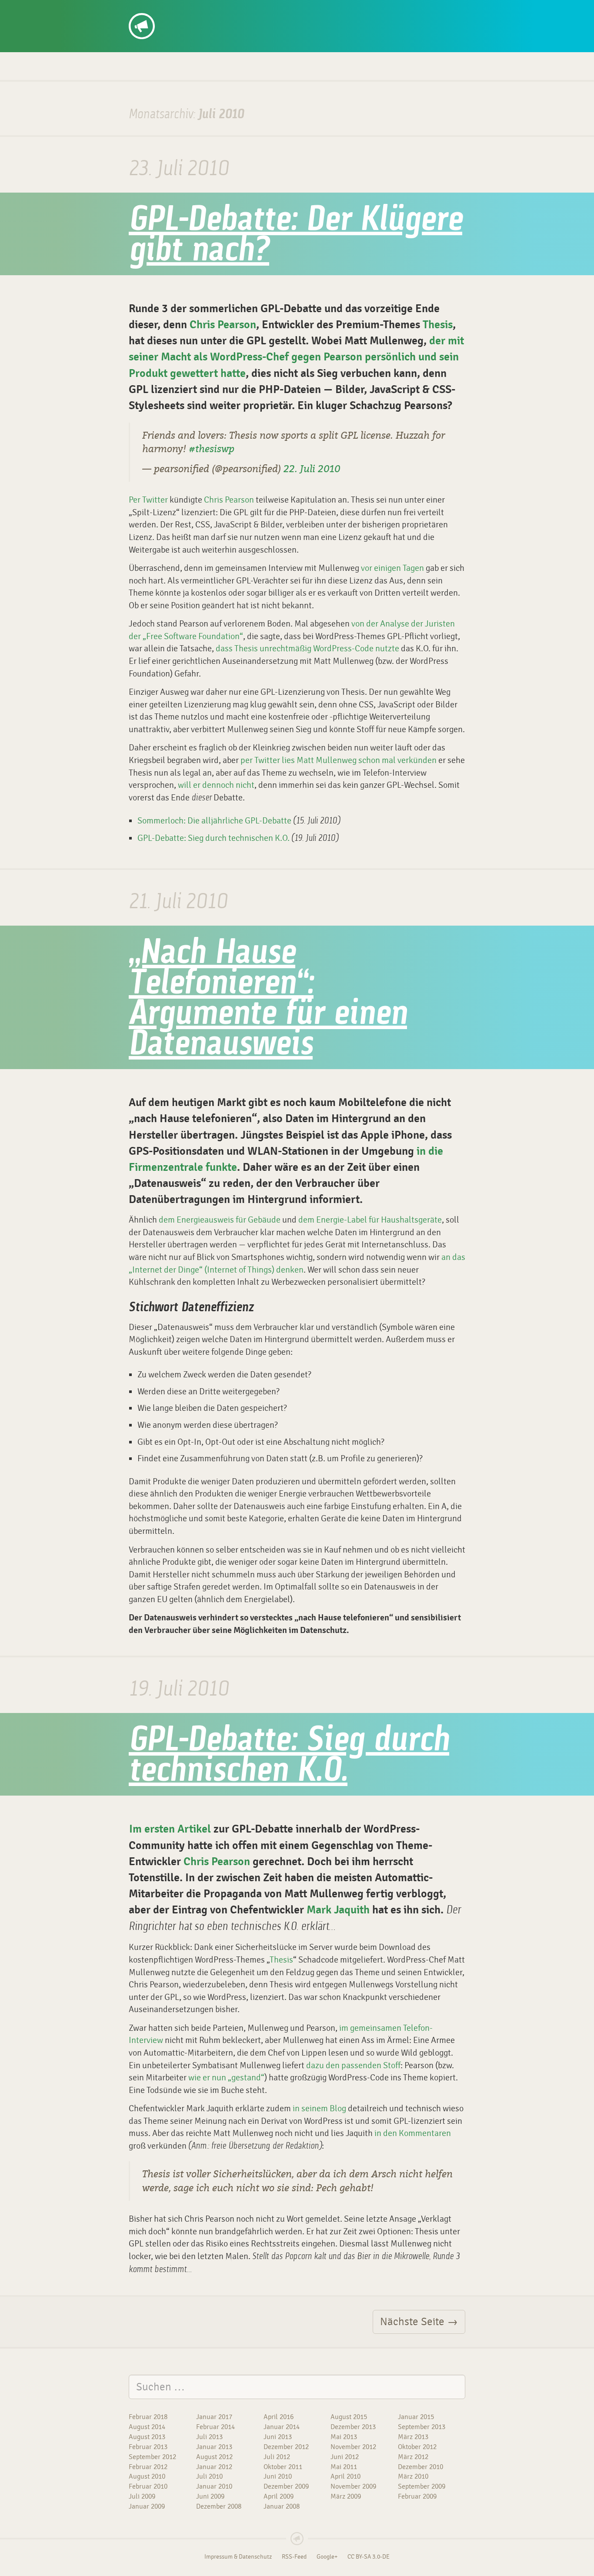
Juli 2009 (142, 2496)
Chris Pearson (223, 325)
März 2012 (413, 2457)
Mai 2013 (344, 2437)
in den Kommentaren (413, 2133)
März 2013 (413, 2437)
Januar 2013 (214, 2447)
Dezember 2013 (353, 2427)
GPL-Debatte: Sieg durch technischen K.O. (214, 838)
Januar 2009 (147, 2506)
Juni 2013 (278, 2437)
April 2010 (345, 2476)
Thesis (438, 325)
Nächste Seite (419, 2322)
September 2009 (422, 2486)
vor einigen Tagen (392, 568)
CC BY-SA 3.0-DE (369, 2557)
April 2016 (279, 2417)
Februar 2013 (148, 2447)
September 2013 (422, 2427)
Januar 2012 (214, 2467)
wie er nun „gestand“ (226, 2078)
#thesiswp (212, 449)
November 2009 (353, 2486)
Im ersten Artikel (170, 1829)
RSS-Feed (294, 2557)
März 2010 (413, 2476)
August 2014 (147, 2427)
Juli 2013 (209, 2437)
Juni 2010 (278, 2476)
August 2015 (349, 2417)
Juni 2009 (210, 2496)
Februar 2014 (215, 2427)
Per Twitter (148, 500)
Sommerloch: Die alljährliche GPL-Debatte (214, 821)
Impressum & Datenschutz (238, 2557)
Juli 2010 (209, 2476)
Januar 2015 (416, 2417)
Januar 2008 (282, 2506)
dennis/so (162, 10)
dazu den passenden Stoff (353, 2065)
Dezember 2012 (286, 2447)
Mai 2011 (344, 2467)
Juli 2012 (277, 2457)
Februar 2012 (148, 2467)
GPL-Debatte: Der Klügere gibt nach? (295, 236)
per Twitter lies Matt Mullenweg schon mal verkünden (339, 760)
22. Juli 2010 (312, 469)
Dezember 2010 (420, 2467)
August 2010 (147, 2476)
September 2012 (152, 2457)
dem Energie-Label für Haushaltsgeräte (370, 1220)
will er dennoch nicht (216, 785)
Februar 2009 (417, 2496)
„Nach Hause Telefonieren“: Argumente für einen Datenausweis (268, 1000)
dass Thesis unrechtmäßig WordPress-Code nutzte (307, 648)
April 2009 (279, 2496)
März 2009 (346, 2496)
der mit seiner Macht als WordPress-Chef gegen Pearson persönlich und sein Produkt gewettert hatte (296, 357)
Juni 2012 (345, 2457)
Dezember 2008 (219, 2506)
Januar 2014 (282, 2427)
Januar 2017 (214, 2417)
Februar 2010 (148, 2486)
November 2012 (353, 2447)
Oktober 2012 (417, 2447)
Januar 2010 (214, 2486)
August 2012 (214, 2457)
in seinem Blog (319, 2108)
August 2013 (147, 2437)
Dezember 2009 (286, 2486)
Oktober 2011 (283, 2467)
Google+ (327, 2557)
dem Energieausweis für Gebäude (220, 1220)
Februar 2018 (148, 2417)
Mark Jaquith (338, 1910)
